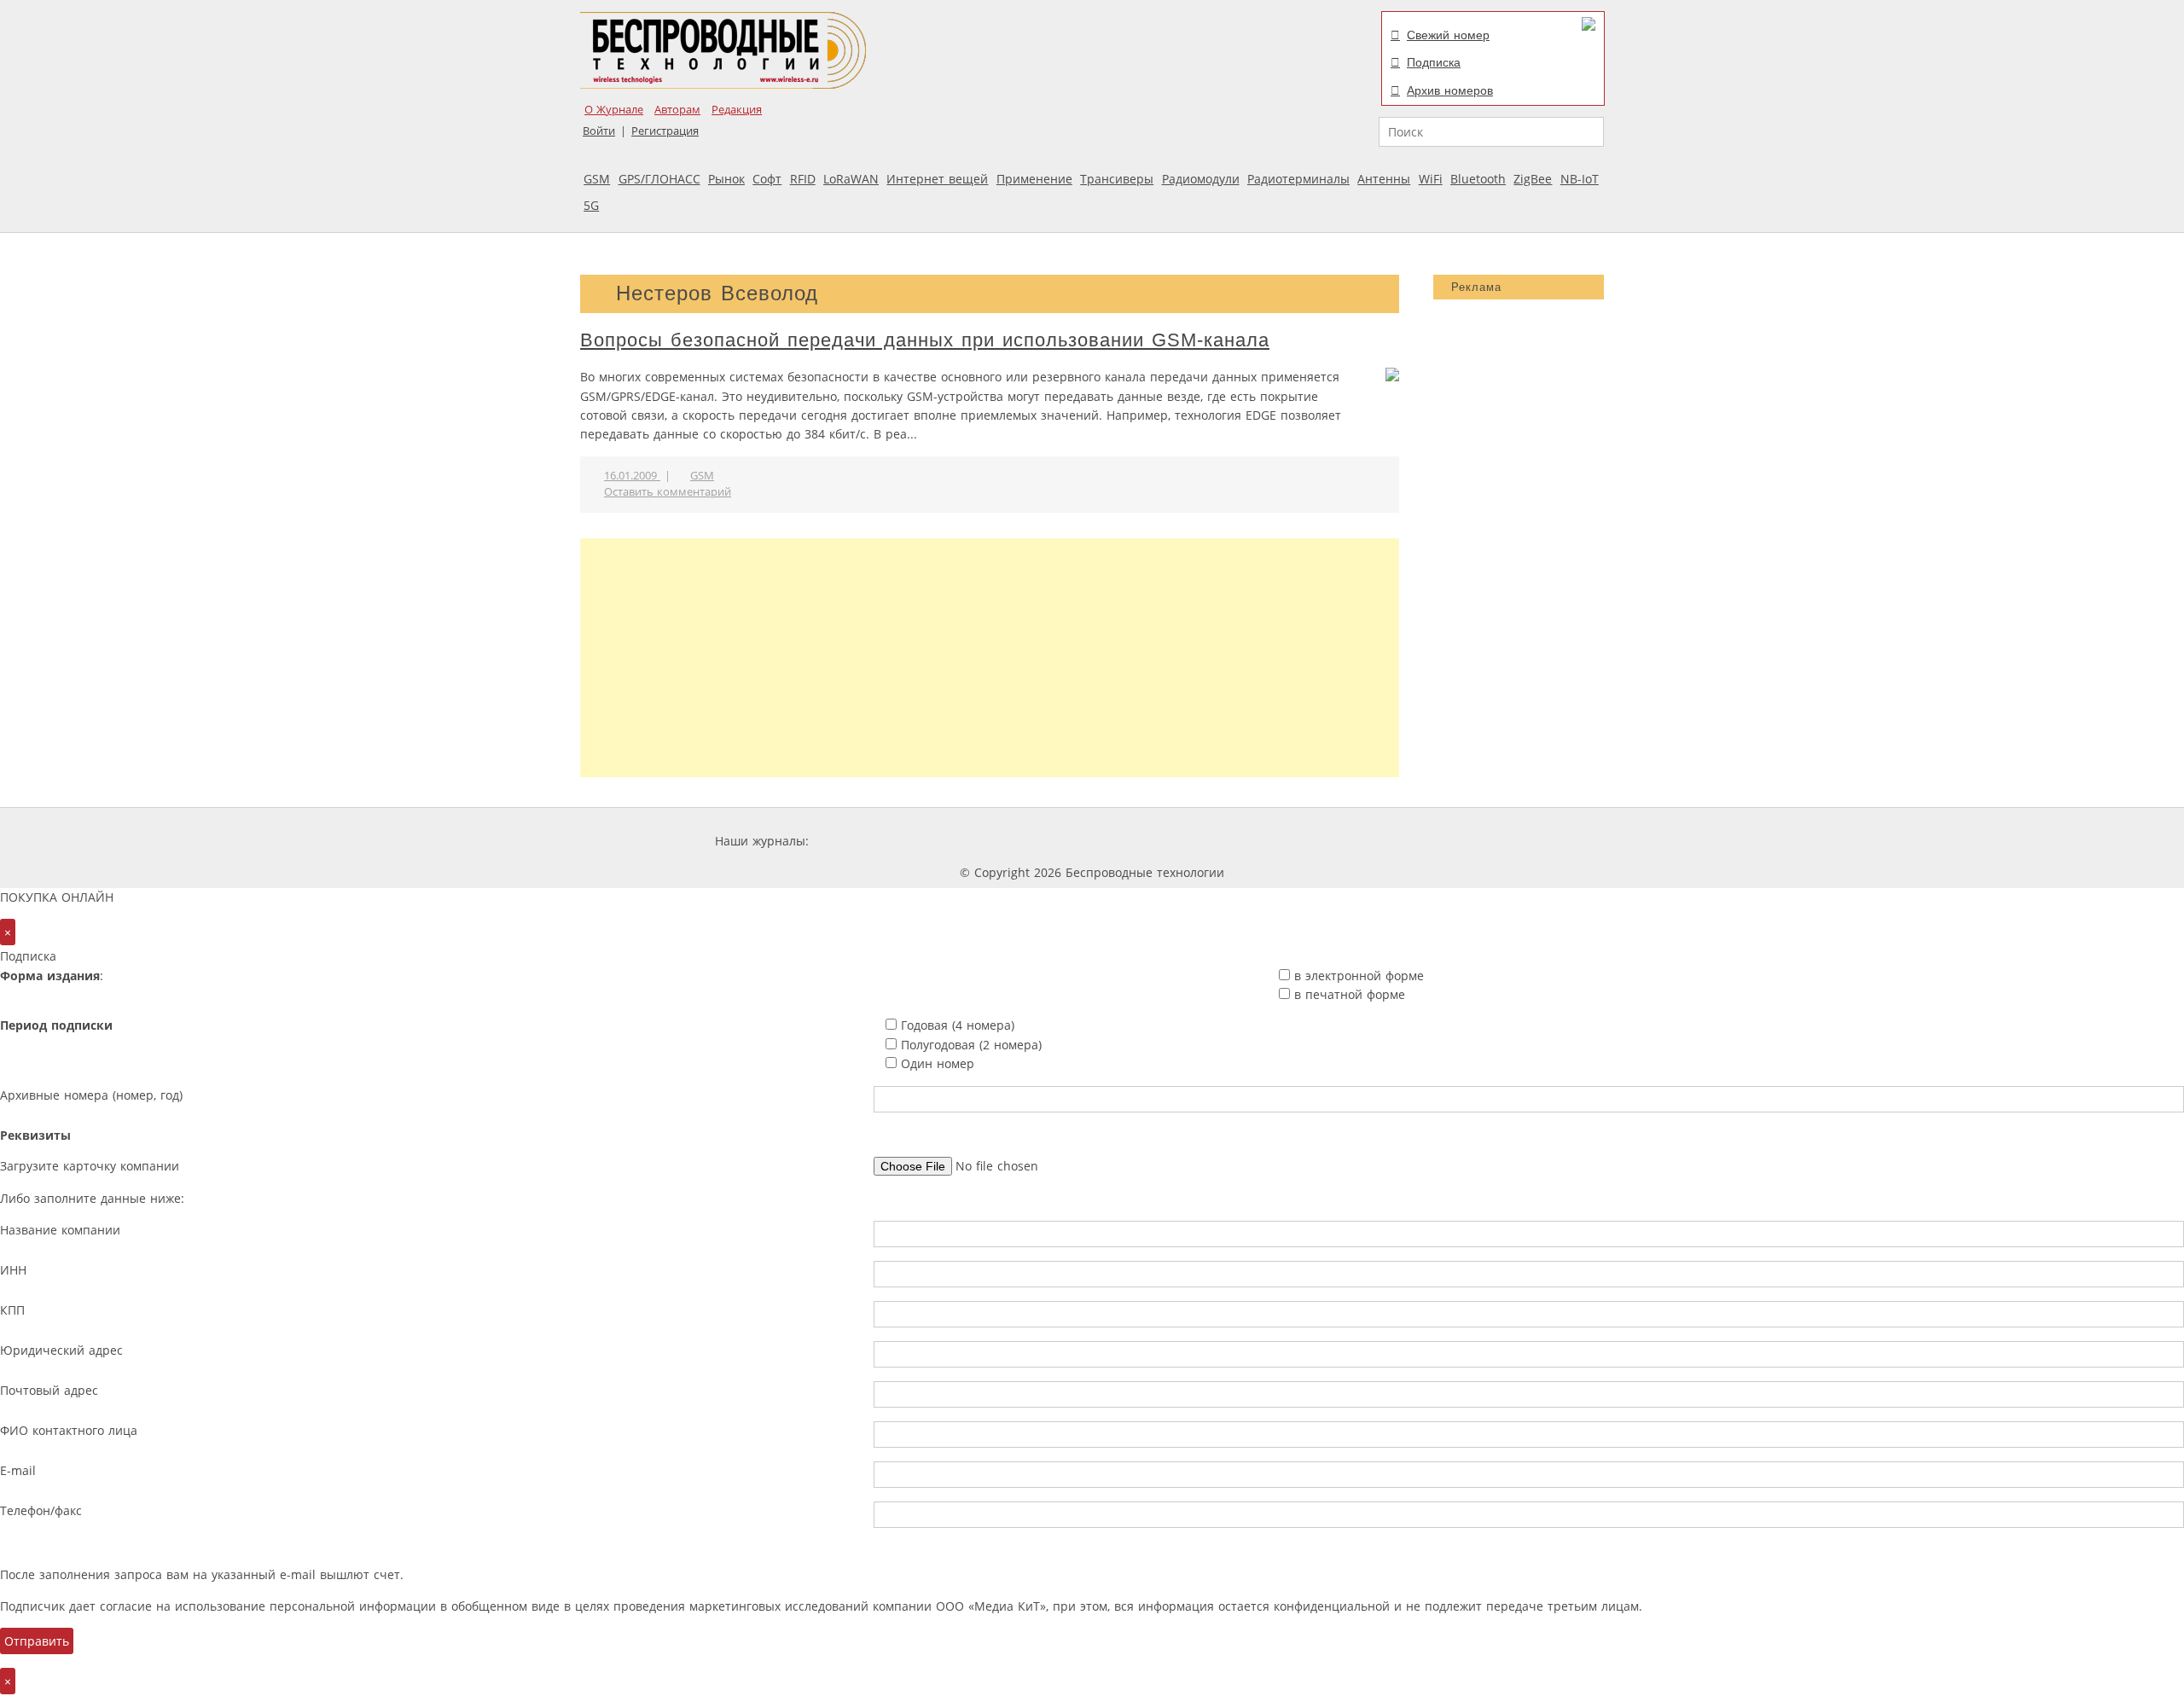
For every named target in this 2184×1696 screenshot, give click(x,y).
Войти (599, 131)
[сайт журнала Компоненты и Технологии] (1077, 841)
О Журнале (614, 110)
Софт (767, 179)
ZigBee (1533, 179)
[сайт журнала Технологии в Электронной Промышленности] (976, 841)
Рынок (726, 179)
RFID (803, 179)
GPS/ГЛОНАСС (659, 179)
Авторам (677, 110)
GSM (597, 179)
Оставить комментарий (668, 492)
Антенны (1384, 179)
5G (591, 205)
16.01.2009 (632, 476)
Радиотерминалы (1298, 179)
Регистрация (665, 131)
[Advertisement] (990, 658)
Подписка (1434, 62)
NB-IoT (1580, 179)
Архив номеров (1450, 90)
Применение (1034, 179)
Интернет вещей (937, 179)
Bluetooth (1478, 179)
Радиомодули (1201, 179)
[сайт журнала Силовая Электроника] (868, 841)
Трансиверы (1117, 179)
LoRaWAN (851, 179)
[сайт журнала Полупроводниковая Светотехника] (1309, 841)
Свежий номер (1448, 35)
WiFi (1431, 179)
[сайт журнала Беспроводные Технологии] (1181, 841)
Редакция (737, 110)
